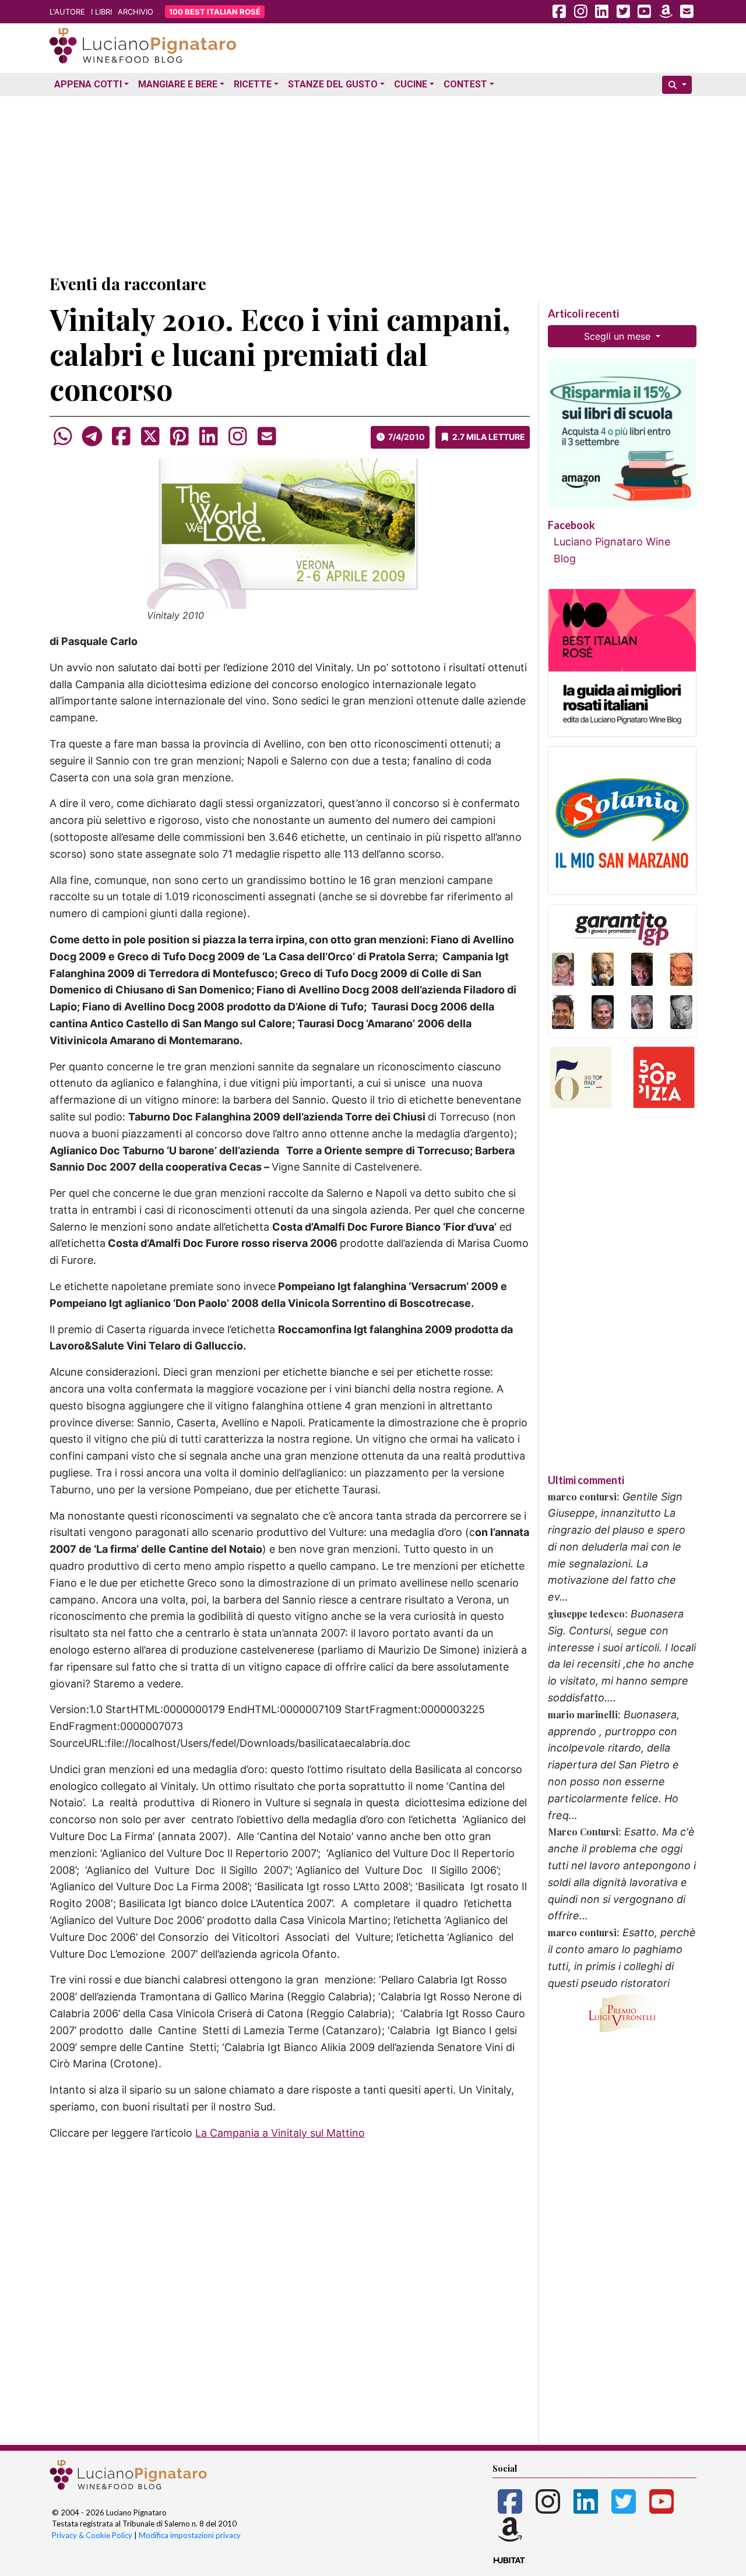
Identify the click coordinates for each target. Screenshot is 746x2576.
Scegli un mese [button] (619, 336)
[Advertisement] (373, 182)
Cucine (411, 84)
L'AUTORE (67, 12)
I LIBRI (101, 12)
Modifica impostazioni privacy (190, 2535)
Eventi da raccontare (128, 283)
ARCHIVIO (136, 12)
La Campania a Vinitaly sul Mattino (280, 2133)
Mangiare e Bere (178, 84)
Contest (465, 84)
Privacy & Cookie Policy (92, 2535)
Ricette (253, 84)
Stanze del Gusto (333, 84)
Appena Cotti (88, 84)
